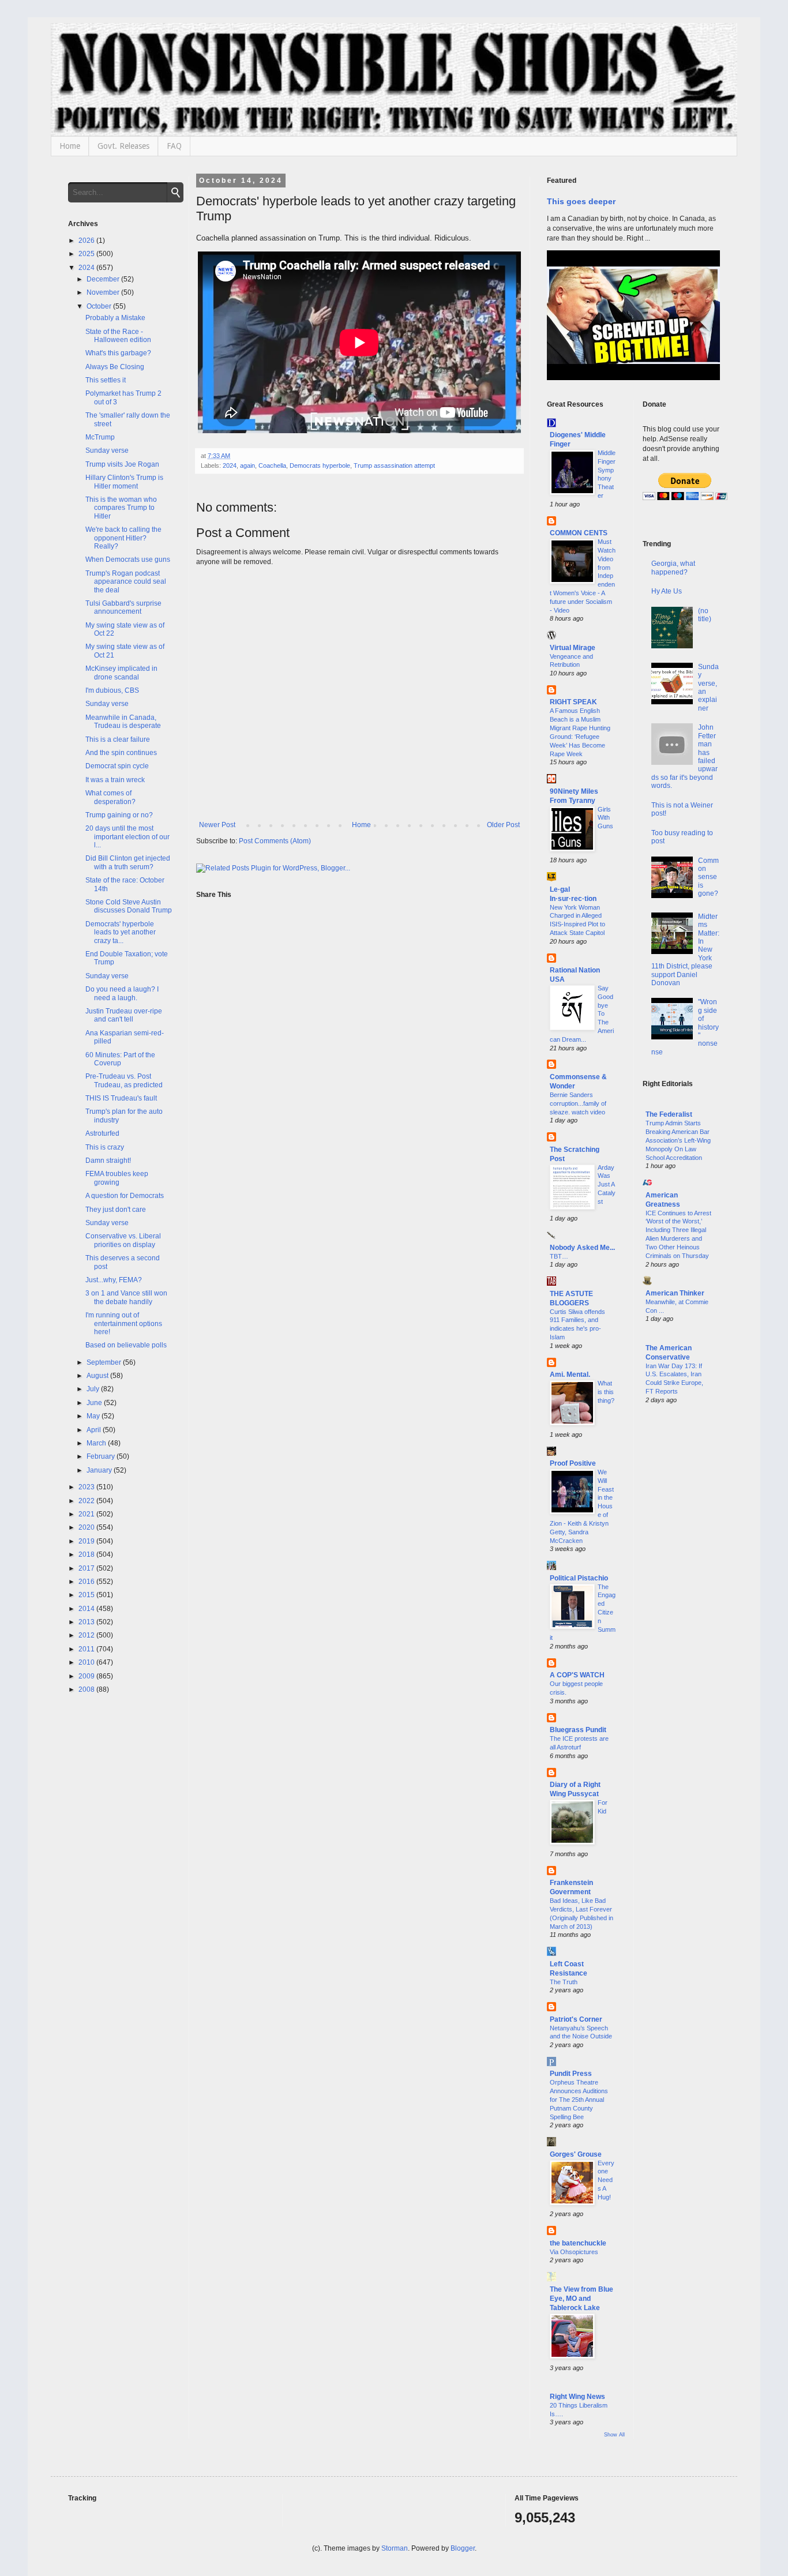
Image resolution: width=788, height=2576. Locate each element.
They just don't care (116, 1210)
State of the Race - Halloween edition (118, 336)
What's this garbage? (118, 353)
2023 (87, 1487)
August (98, 1376)
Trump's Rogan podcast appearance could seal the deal (126, 582)
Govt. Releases (123, 146)
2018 (87, 1554)
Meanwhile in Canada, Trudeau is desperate (123, 722)
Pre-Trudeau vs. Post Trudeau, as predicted (124, 1080)
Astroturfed (102, 1133)
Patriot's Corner (576, 2019)
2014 (87, 1609)
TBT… (559, 1256)
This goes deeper (581, 201)
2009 (87, 1676)
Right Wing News (577, 2397)
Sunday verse (107, 450)
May (94, 1416)
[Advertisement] (682, 1599)
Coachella (272, 465)
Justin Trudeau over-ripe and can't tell (124, 1015)
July (94, 1389)
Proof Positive (573, 1463)
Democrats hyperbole (320, 465)
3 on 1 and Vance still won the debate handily (126, 1297)
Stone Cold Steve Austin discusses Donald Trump (129, 906)
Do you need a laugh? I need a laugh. (122, 993)
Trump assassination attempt (394, 465)
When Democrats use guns (128, 559)
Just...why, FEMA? (114, 1280)
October (100, 306)
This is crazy (105, 1147)
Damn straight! (108, 1161)
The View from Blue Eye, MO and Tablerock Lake (581, 2299)
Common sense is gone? (708, 877)
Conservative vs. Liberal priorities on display (123, 1240)
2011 (87, 1649)
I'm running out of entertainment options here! (124, 1323)
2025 (87, 254)
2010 (87, 1662)
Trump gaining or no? (119, 815)
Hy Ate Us (667, 591)
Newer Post (217, 825)
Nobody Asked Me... (582, 1248)
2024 (230, 465)
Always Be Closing (115, 367)
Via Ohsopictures (574, 2252)
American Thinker (675, 1293)
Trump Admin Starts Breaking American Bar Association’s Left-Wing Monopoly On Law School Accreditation (678, 1140)
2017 (87, 1568)
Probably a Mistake (115, 318)
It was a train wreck (115, 780)
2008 (87, 1689)
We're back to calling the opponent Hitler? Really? (123, 538)
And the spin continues (121, 753)
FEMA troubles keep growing (117, 1178)
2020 (87, 1527)
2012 (87, 1635)
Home (70, 146)
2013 (87, 1622)
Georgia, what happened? (673, 568)
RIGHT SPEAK (573, 702)
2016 (87, 1582)
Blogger (463, 2548)
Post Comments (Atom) (275, 841)
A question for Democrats (125, 1196)
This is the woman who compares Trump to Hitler (121, 508)
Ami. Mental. (570, 1375)
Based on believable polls (126, 1345)
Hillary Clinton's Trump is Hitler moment (124, 482)
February (102, 1456)
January (100, 1470)
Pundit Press (571, 2074)
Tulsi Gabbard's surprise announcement (123, 607)
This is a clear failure (118, 739)
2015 (87, 1595)
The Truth (564, 1982)
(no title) (705, 615)
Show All (614, 2435)
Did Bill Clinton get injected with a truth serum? (128, 862)
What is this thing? (606, 1392)
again (247, 465)
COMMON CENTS (579, 533)
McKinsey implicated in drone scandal (121, 673)
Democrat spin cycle (117, 766)
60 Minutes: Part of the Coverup (120, 1059)
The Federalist (669, 1114)
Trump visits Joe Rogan (122, 464)
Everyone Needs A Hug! (606, 2180)
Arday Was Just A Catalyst (607, 1184)
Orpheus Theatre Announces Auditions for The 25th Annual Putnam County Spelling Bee (579, 2099)
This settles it (106, 380)
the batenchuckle (578, 2243)
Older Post (503, 825)
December (104, 279)
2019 (87, 1541)
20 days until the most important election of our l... (127, 837)
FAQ (174, 146)
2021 (87, 1514)
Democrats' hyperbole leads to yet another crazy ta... (121, 932)
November (104, 292)
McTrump (100, 437)
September (105, 1362)
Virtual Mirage (573, 648)
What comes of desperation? (110, 797)
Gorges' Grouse (576, 2154)
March (97, 1443)
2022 (87, 1501)
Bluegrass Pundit (578, 1730)
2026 (87, 241)
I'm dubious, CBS (112, 690)
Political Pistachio (579, 1578)
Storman (395, 2548)
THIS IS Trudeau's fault (121, 1098)
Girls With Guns (605, 818)
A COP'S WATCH (577, 1675)
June (95, 1403)
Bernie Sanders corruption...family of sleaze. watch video (578, 1103)
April (95, 1430)
